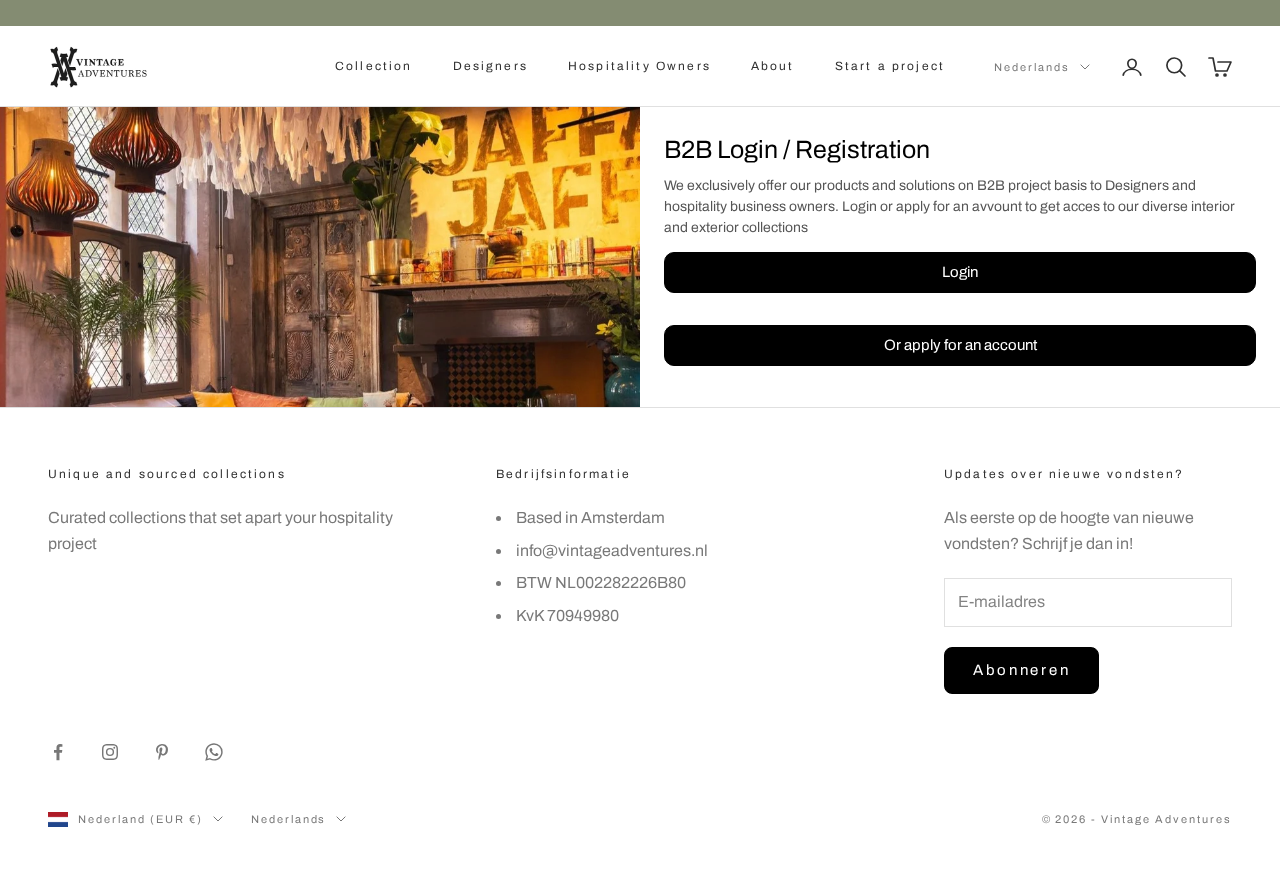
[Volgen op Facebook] (58, 752)
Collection (374, 66)
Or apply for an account (960, 345)
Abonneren (1021, 670)
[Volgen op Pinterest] (162, 752)
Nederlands (1032, 67)
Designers (490, 66)
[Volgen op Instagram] (110, 752)
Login (960, 272)
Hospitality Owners (639, 66)
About (773, 66)
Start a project (890, 66)
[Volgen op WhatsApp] (214, 752)
